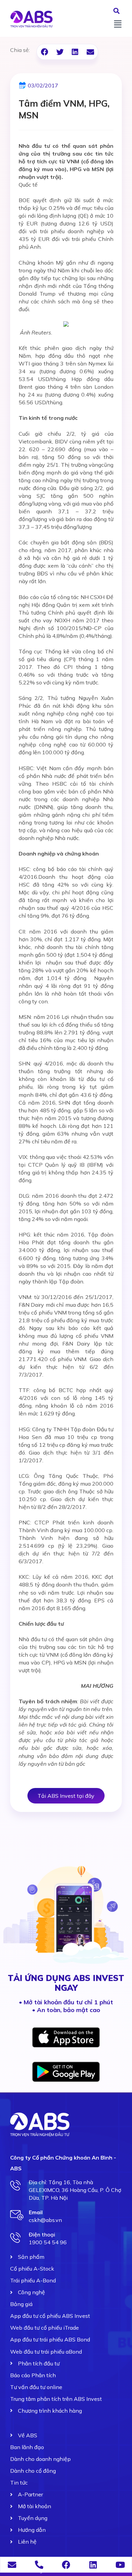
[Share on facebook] (45, 52)
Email (36, 2212)
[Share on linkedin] (75, 52)
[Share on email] (90, 52)
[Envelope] (12, 2565)
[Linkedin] (93, 2565)
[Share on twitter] (60, 52)
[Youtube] (120, 2565)
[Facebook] (66, 2565)
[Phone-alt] (39, 2565)
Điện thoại (42, 2234)
